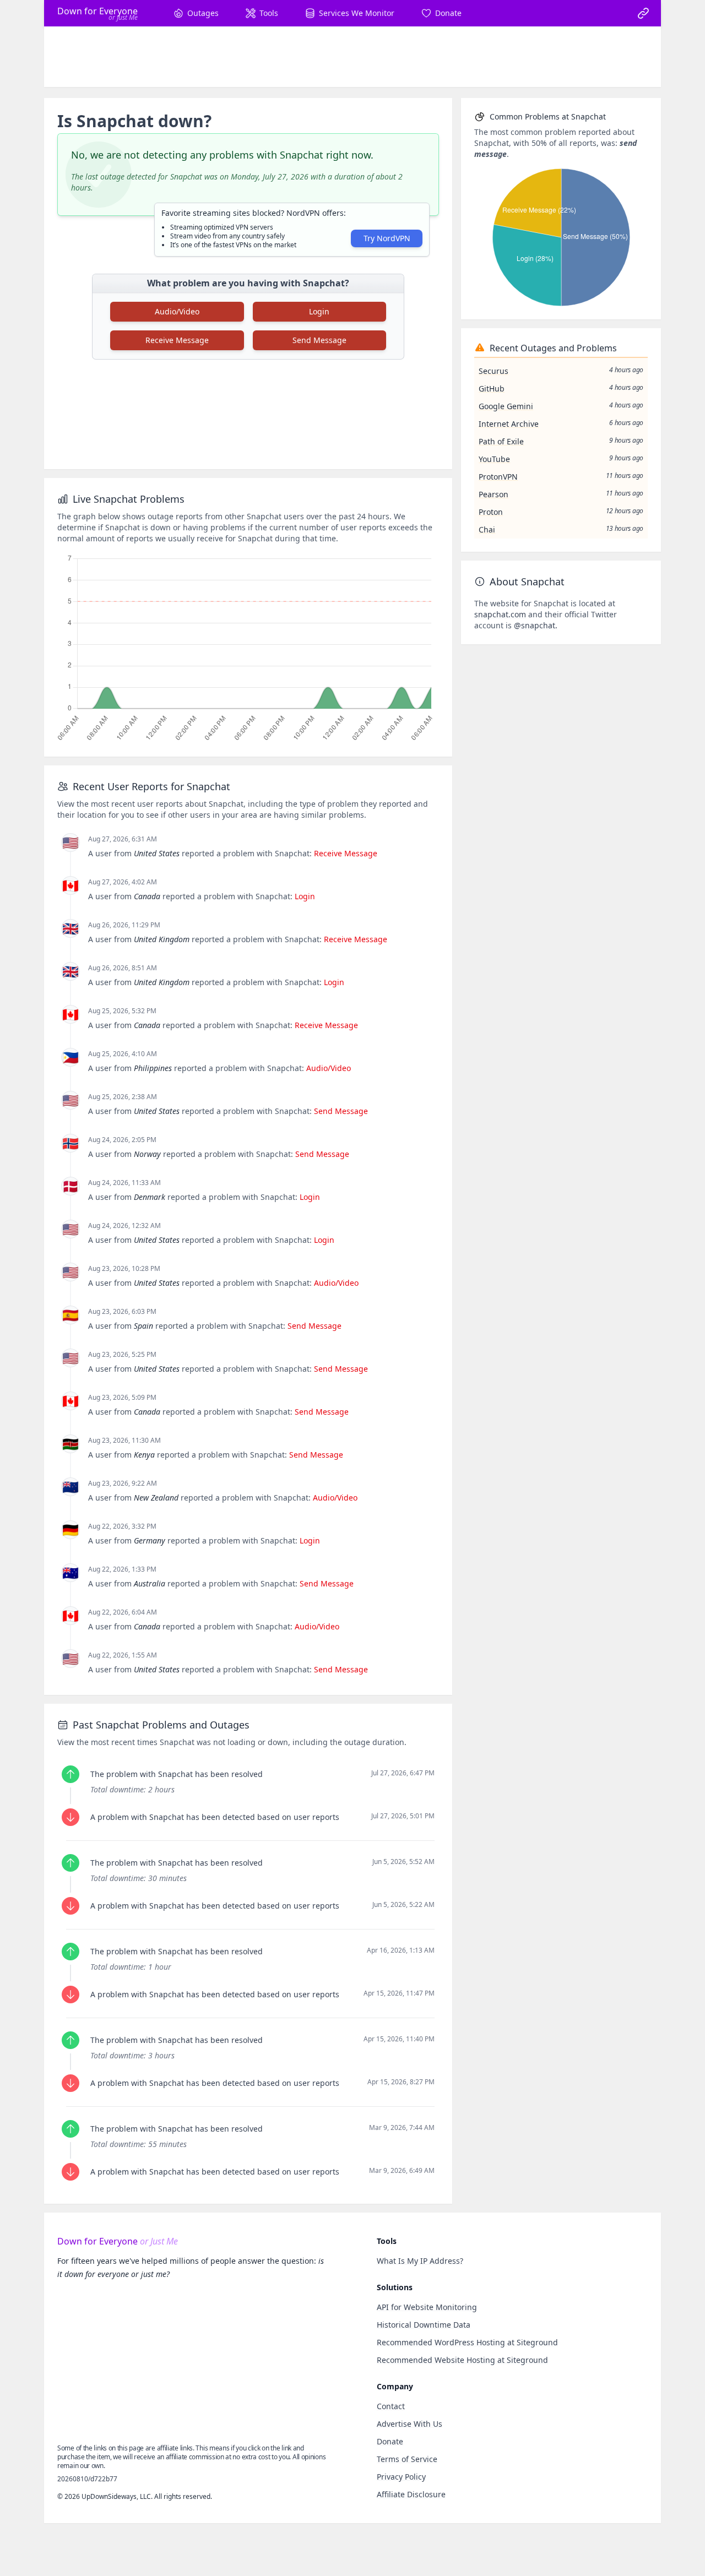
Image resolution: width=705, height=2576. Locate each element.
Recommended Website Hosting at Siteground (462, 2360)
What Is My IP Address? (420, 2261)
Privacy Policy (401, 2477)
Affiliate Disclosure (411, 2494)
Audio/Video (177, 311)
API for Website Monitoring (427, 2307)
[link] (643, 13)
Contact (391, 2406)
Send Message (319, 340)
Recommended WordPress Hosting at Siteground (467, 2342)
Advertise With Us (410, 2424)
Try (387, 238)
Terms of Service (407, 2459)
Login (319, 311)
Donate (390, 2441)
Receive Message (177, 340)
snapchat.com (500, 614)
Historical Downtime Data (424, 2325)
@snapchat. (536, 625)
